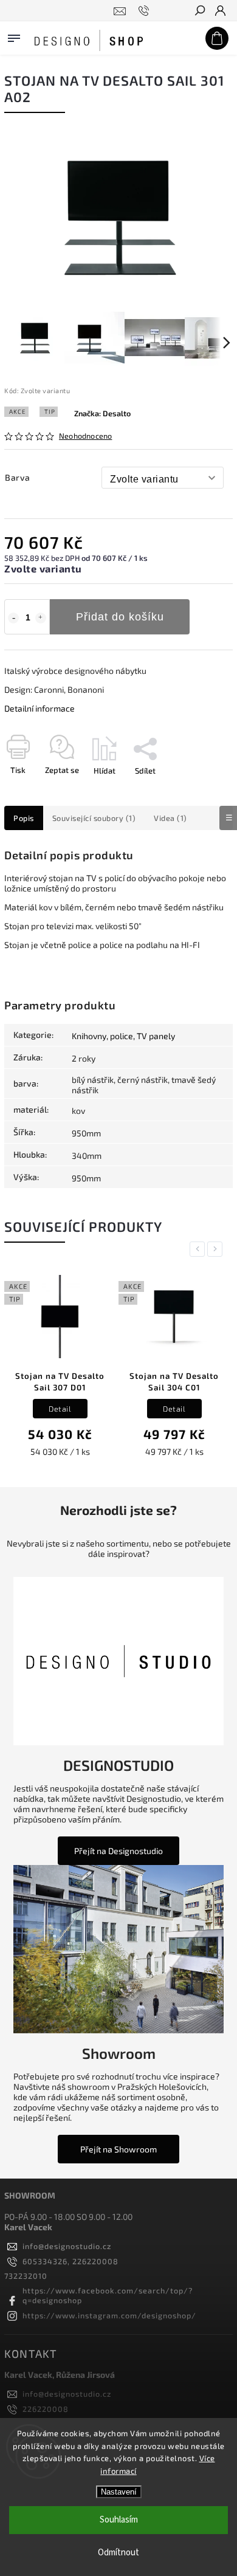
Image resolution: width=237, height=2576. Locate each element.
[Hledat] (199, 12)
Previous (199, 1249)
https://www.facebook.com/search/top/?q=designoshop (108, 2295)
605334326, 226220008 (70, 2261)
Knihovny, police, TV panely (123, 1036)
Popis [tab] (24, 818)
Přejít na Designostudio (118, 1851)
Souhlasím (119, 2520)
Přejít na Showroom (118, 2149)
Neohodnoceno (85, 436)
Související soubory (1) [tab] (94, 818)
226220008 (46, 2409)
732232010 (26, 2276)
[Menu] (14, 36)
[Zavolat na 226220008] (146, 11)
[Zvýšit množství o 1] (41, 618)
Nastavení (119, 2492)
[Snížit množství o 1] (13, 618)
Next (217, 1249)
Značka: (102, 413)
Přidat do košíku (120, 617)
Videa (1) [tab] (170, 818)
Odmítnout (118, 2553)
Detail (60, 1409)
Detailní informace (39, 708)
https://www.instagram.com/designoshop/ (109, 2315)
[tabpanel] (60, 1368)
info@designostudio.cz (67, 2246)
